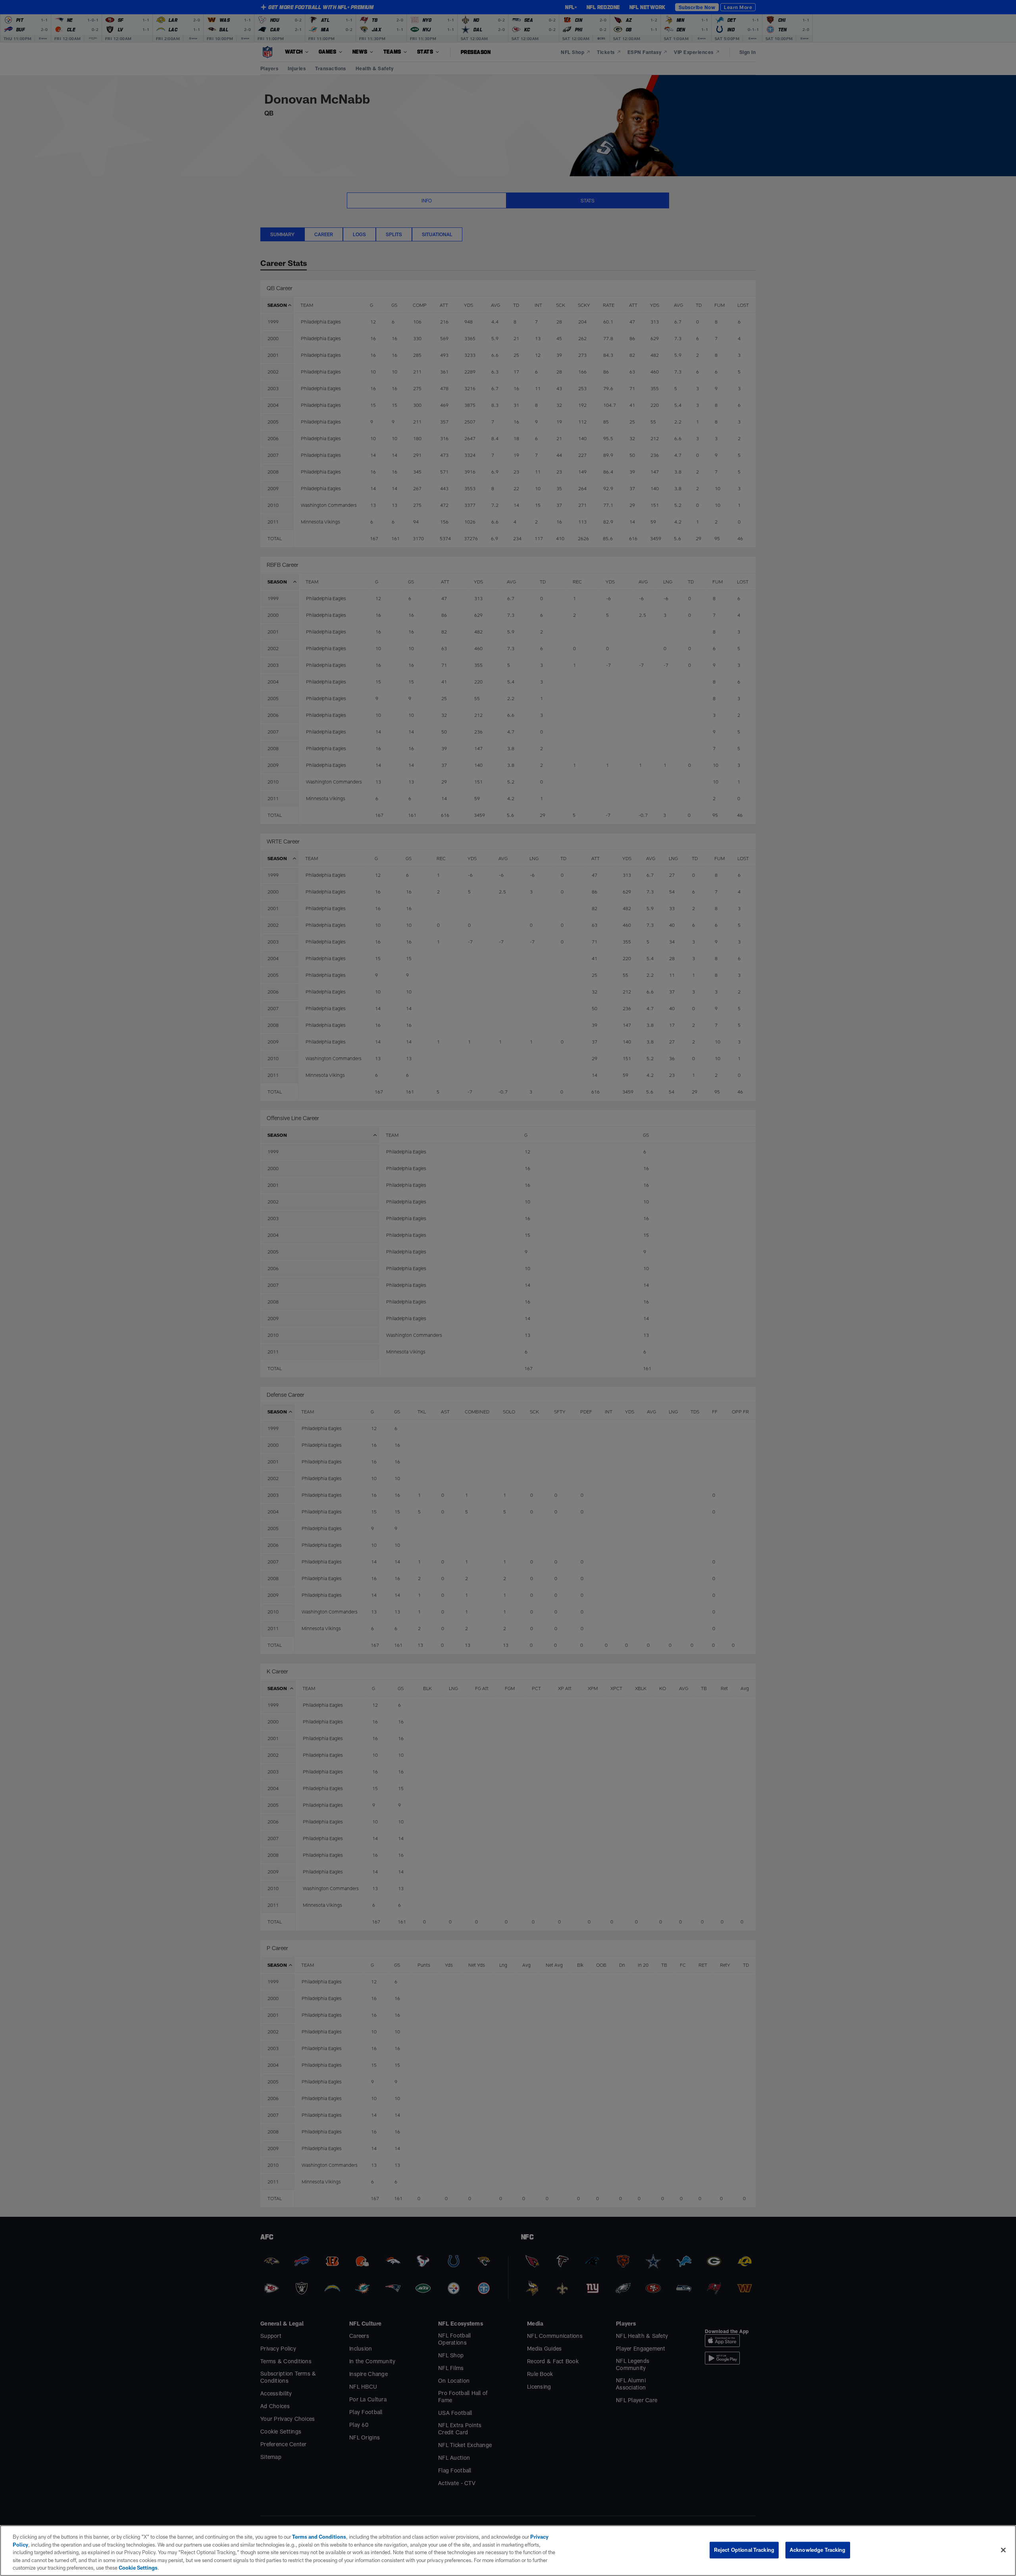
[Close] (1003, 2550)
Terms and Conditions (319, 2537)
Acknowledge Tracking (818, 2550)
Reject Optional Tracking (744, 2550)
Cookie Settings (138, 2568)
